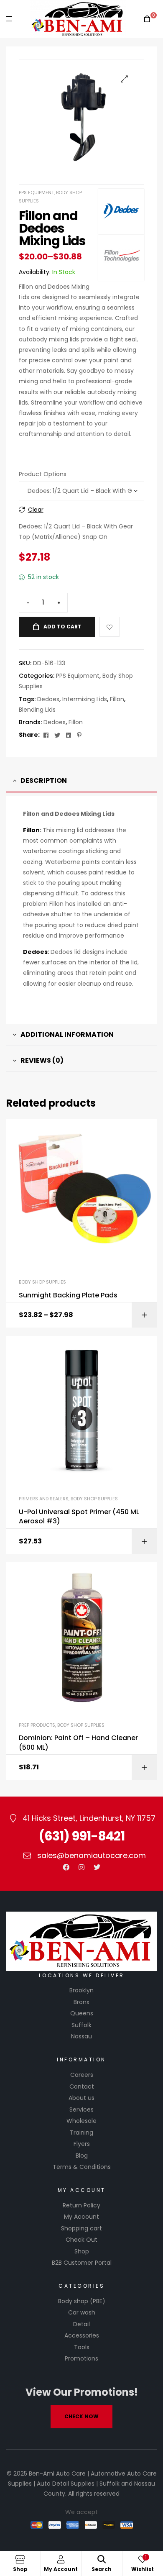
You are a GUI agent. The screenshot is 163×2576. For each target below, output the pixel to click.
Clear (36, 510)
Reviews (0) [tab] (42, 1060)
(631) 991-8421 (81, 1836)
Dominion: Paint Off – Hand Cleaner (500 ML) (78, 1743)
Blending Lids (37, 710)
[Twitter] (97, 1867)
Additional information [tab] (67, 1034)
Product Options (43, 474)
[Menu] (9, 19)
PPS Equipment (36, 192)
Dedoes (48, 699)
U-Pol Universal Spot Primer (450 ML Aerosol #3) (79, 1517)
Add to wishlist (110, 627)
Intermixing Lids (85, 699)
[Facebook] (66, 1867)
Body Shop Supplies (42, 1282)
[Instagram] (81, 1867)
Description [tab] (44, 780)
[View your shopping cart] (147, 19)
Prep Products (37, 1725)
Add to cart (62, 627)
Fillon (117, 699)
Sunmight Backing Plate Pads (68, 1295)
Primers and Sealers (44, 1499)
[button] (124, 79)
